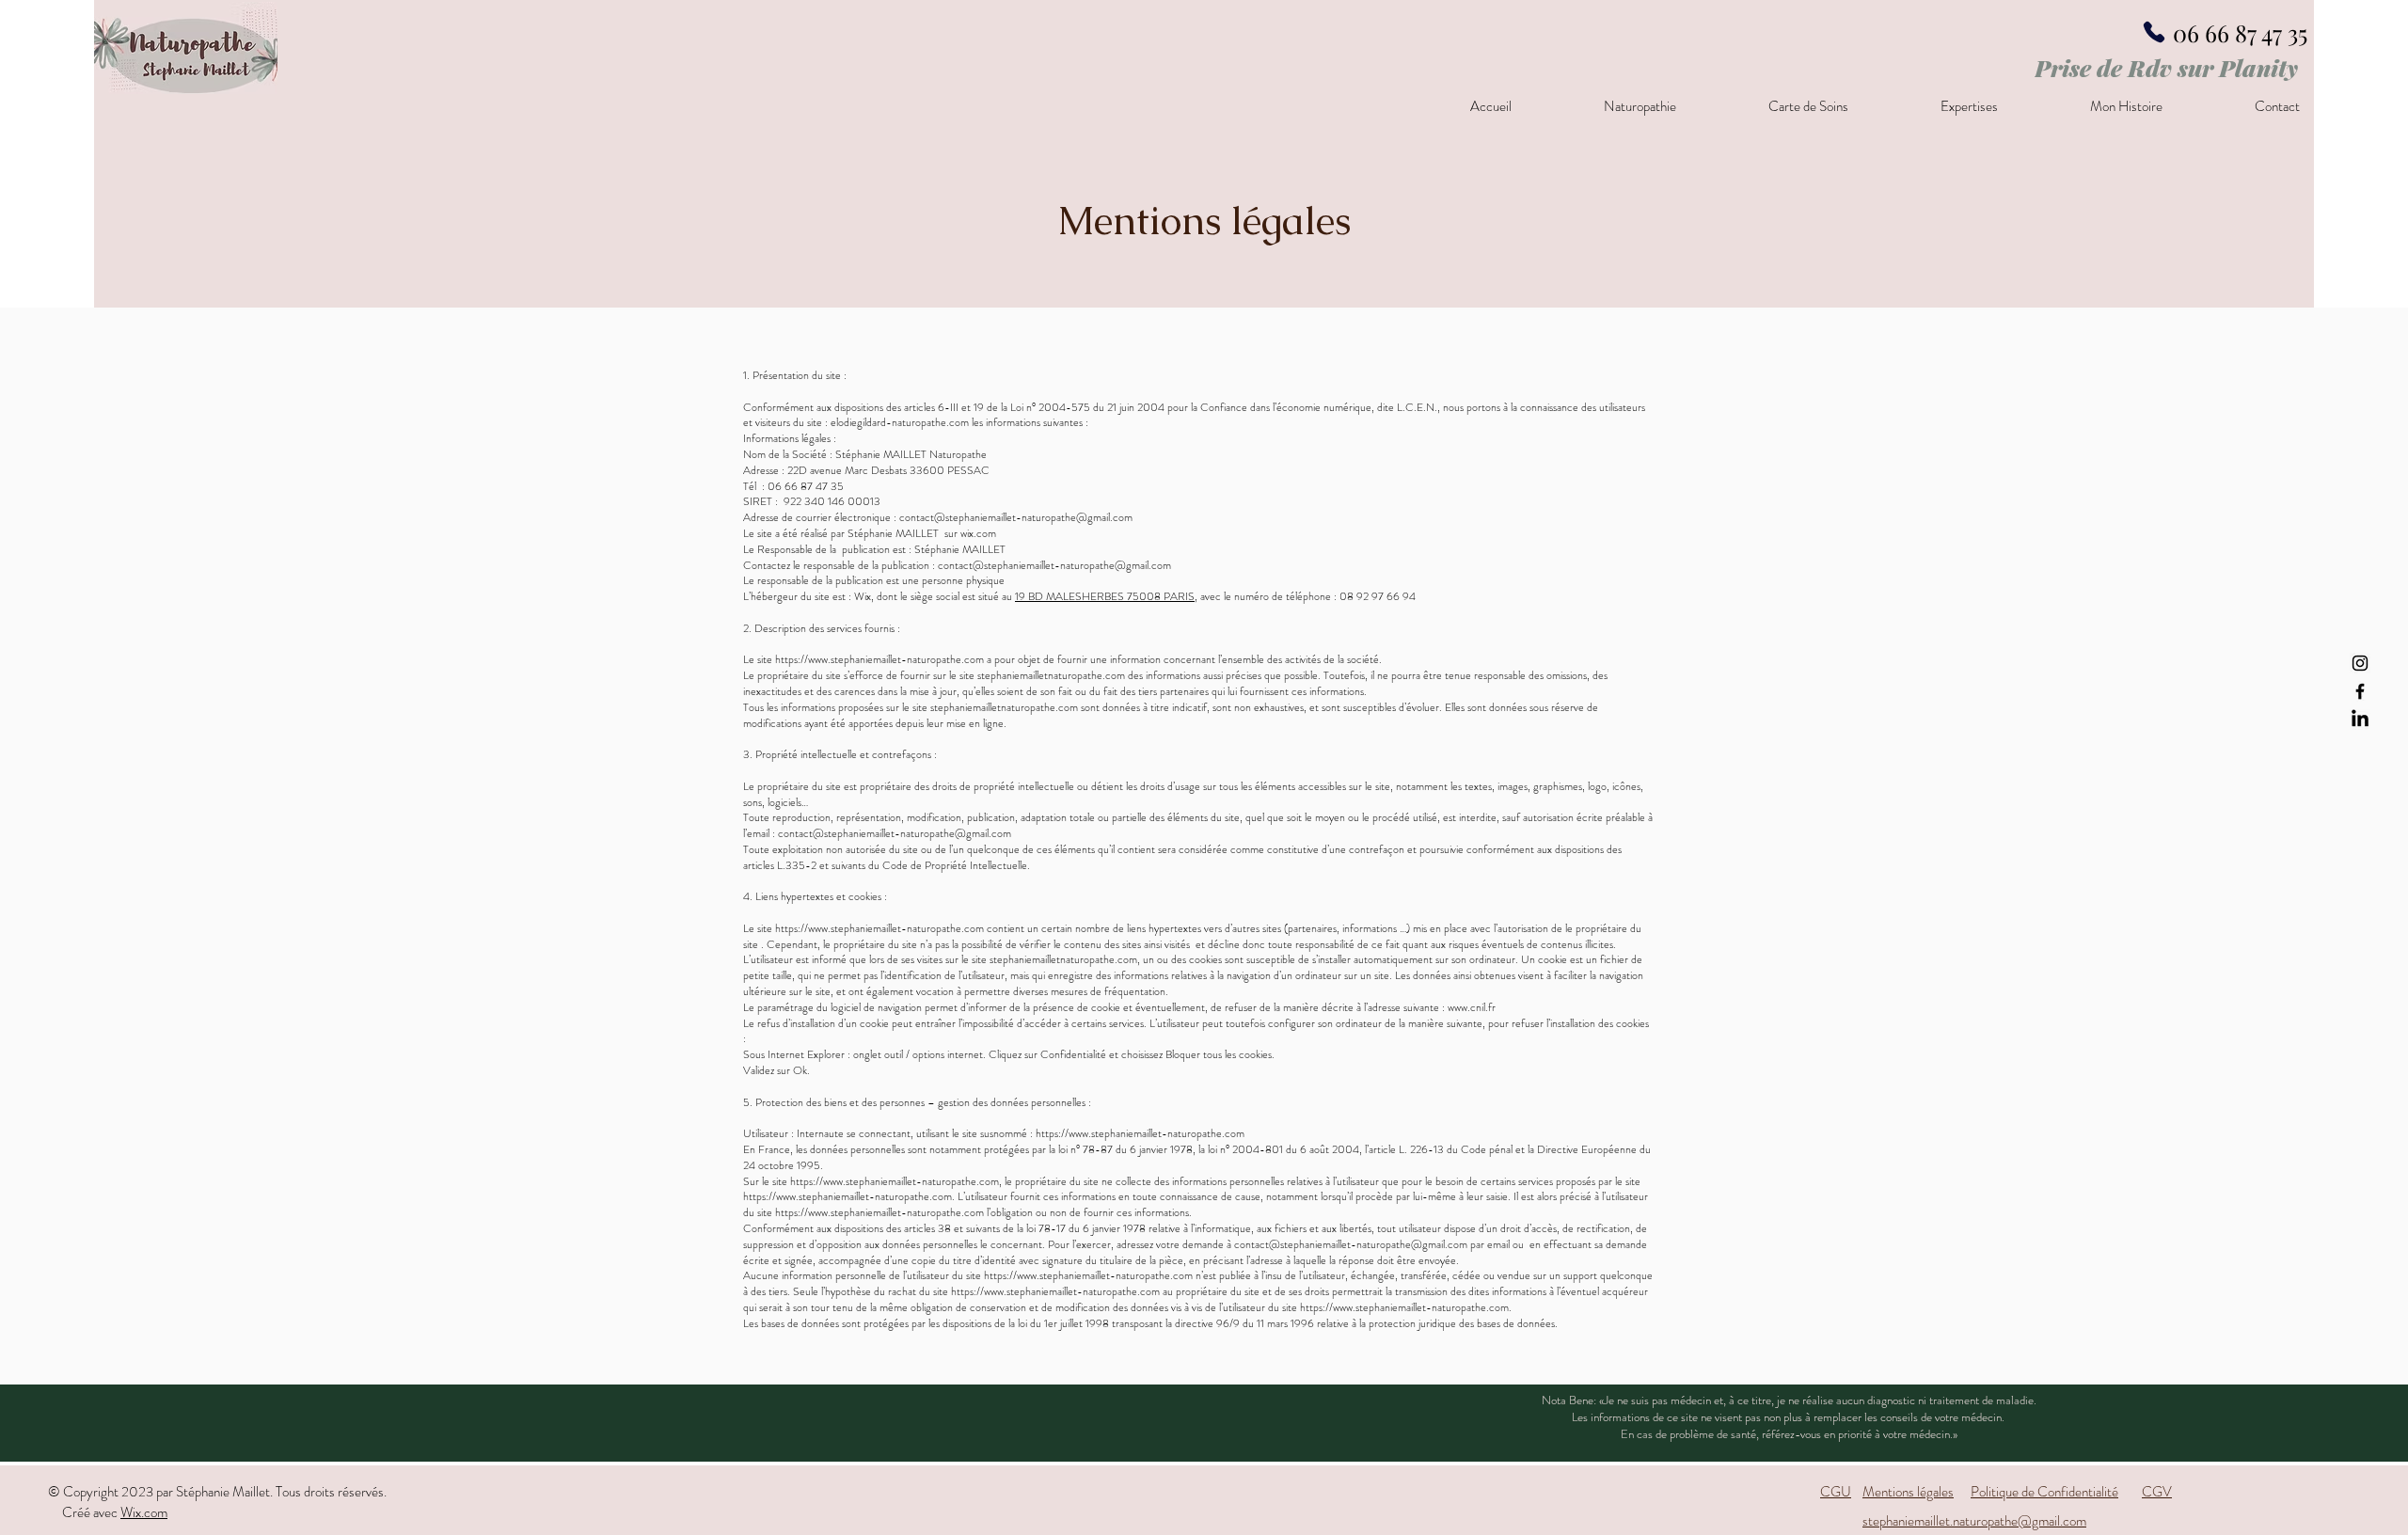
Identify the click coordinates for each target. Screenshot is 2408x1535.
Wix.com (144, 1512)
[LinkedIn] (2360, 720)
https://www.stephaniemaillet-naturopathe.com (879, 659)
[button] (1608, 106)
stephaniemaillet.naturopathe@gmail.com (1974, 1521)
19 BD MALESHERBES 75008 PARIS (1105, 596)
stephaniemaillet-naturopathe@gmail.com (1077, 565)
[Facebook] (2360, 691)
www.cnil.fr (1472, 1007)
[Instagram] (2360, 663)
